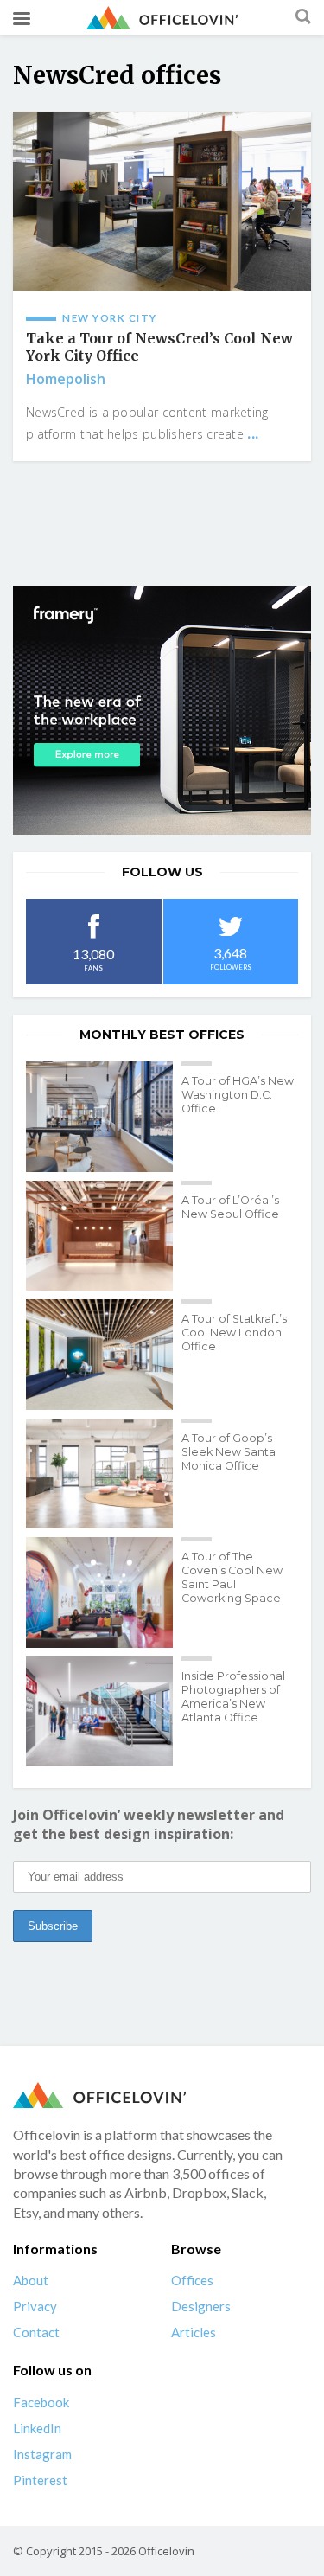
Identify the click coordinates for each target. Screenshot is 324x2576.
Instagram (42, 2454)
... (253, 433)
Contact (36, 2332)
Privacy (35, 2306)
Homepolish (66, 379)
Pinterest (40, 2480)
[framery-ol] (162, 711)
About (31, 2280)
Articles (194, 2332)
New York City (110, 318)
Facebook (41, 2402)
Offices (192, 2280)
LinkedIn (37, 2428)
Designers (201, 2306)
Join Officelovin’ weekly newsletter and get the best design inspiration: (149, 1824)
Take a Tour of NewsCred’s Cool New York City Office (159, 347)
